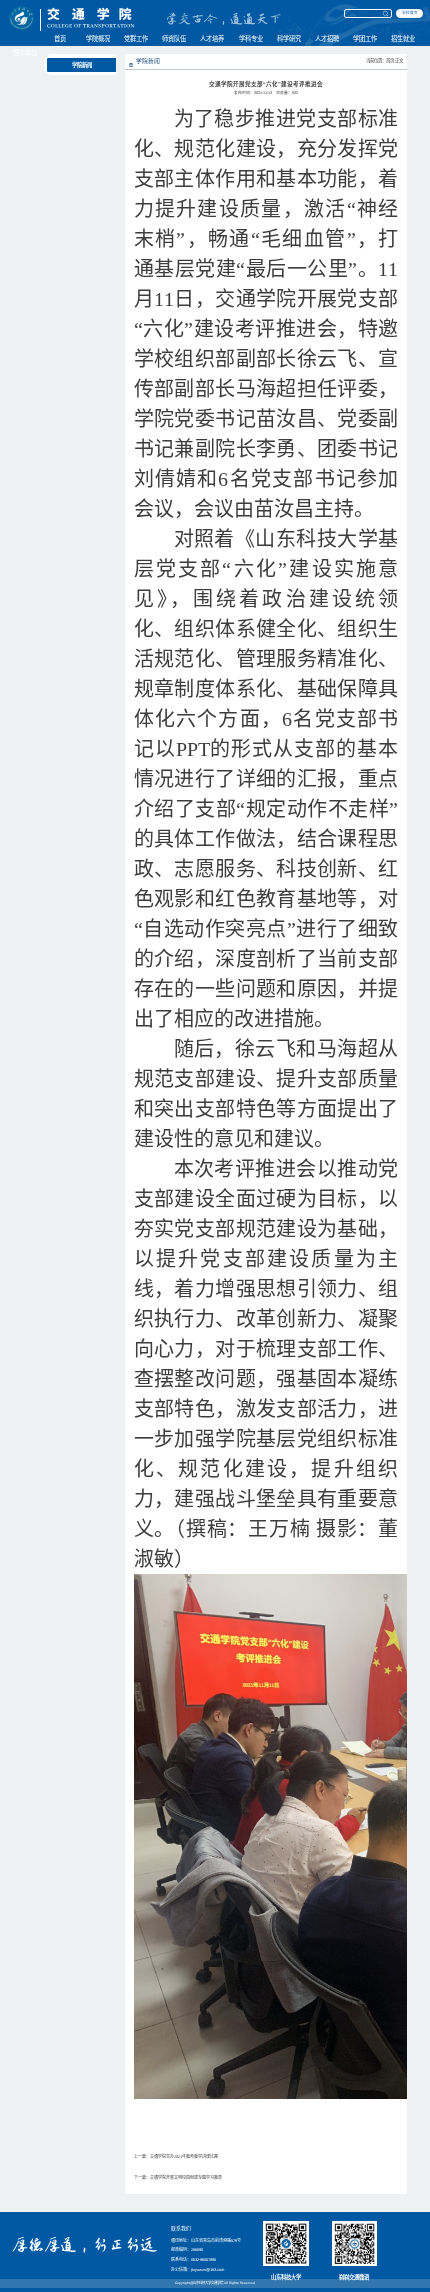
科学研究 (289, 38)
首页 (60, 38)
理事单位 (25, 52)
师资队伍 (174, 38)
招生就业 (403, 38)
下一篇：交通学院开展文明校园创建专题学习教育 (178, 2177)
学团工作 (365, 38)
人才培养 (212, 38)
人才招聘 (327, 38)
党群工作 (136, 38)
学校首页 (410, 13)
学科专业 (251, 38)
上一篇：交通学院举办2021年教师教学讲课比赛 (176, 2156)
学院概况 (98, 38)
